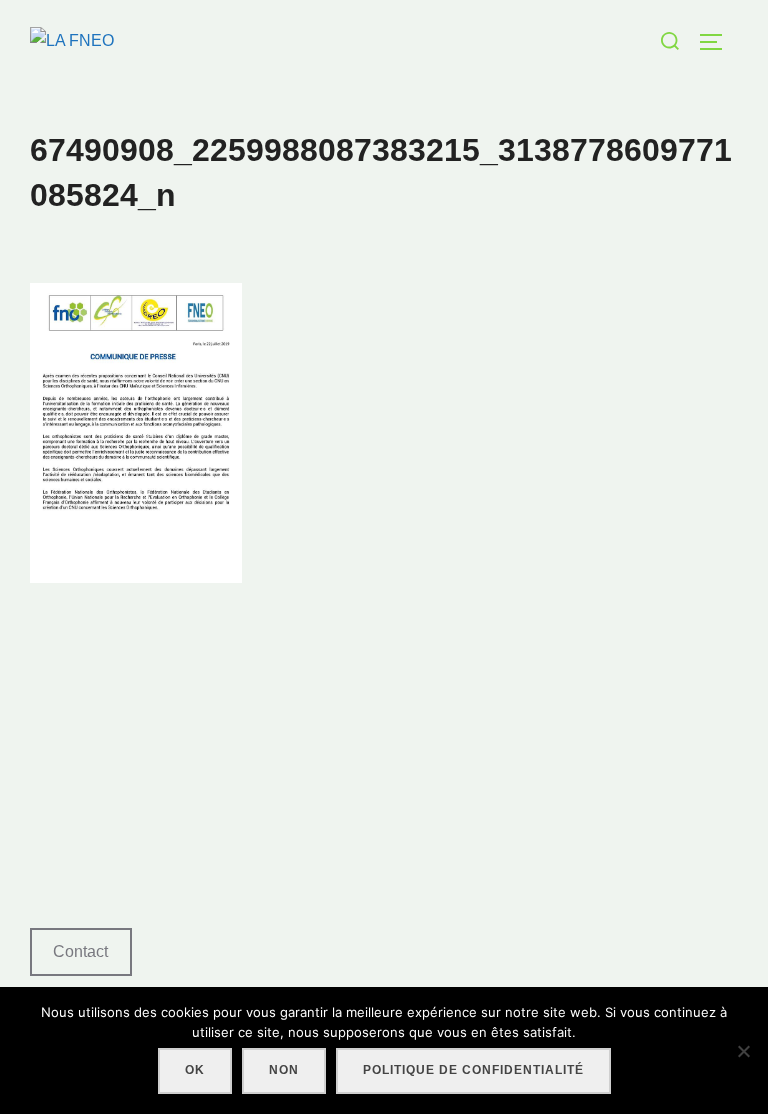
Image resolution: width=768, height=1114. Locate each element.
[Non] (743, 1051)
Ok (195, 1070)
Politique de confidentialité (473, 1070)
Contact (80, 951)
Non (284, 1070)
